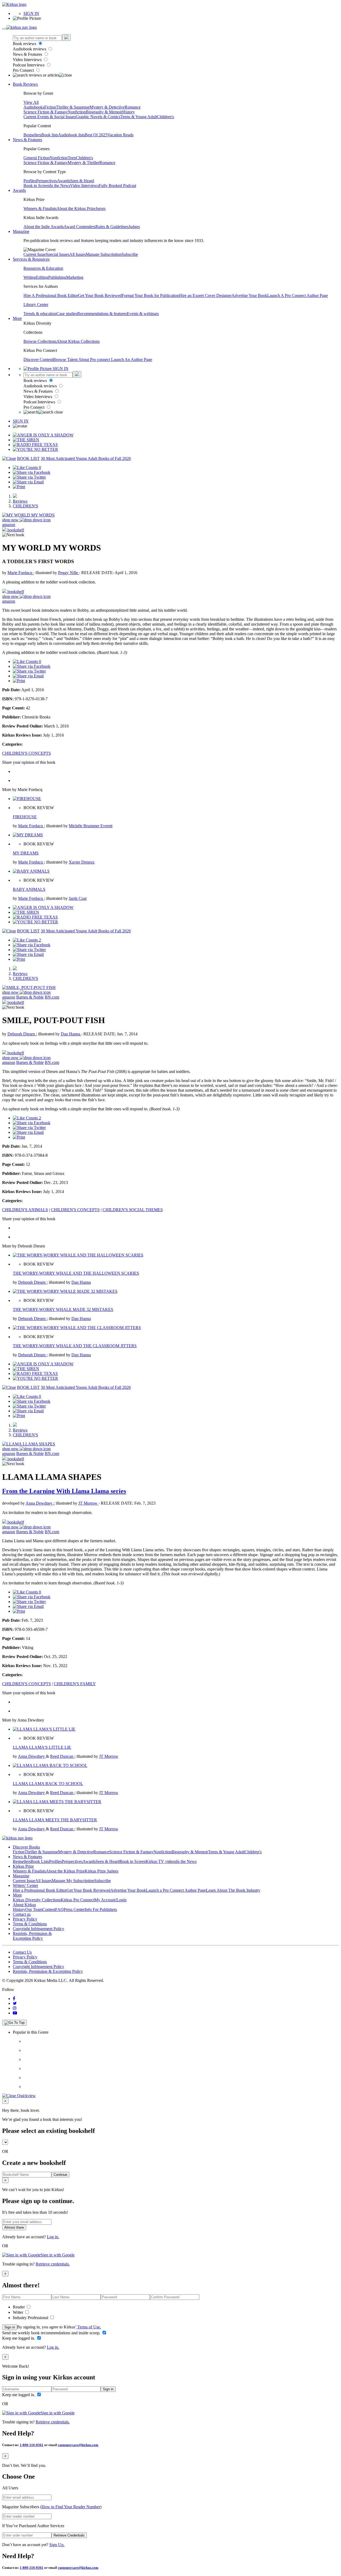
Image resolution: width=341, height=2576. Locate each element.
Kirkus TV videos (161, 1861)
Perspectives (47, 181)
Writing (30, 277)
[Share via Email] (28, 482)
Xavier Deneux (82, 862)
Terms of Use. (89, 2327)
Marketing (75, 277)
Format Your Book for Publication (150, 295)
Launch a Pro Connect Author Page (176, 1890)
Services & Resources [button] (31, 259)
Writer (19, 2312)
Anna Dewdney (40, 1503)
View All (31, 102)
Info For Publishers (101, 1909)
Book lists (50, 135)
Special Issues (58, 254)
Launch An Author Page (132, 359)
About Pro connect (95, 359)
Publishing (57, 277)
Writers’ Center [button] (25, 1885)
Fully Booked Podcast (117, 186)
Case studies (67, 314)
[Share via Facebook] (32, 472)
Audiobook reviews (30, 49)
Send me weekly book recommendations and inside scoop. (52, 2333)
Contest (49, 1909)
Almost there (14, 2227)
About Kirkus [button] (24, 1905)
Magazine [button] (21, 231)
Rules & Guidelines (112, 227)
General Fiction (36, 158)
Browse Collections (40, 341)
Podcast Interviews (29, 65)
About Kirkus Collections (78, 341)
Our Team (34, 1909)
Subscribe (130, 254)
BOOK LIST (28, 458)
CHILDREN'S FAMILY (75, 1684)
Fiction (50, 107)
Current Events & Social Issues (50, 117)
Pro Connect (24, 70)
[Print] (19, 487)
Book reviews (25, 44)
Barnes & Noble (30, 997)
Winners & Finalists (40, 208)
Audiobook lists (71, 135)
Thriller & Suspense (73, 107)
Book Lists (40, 1861)
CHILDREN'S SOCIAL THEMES (133, 1210)
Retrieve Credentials (69, 2535)
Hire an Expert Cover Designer (205, 295)
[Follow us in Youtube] (15, 2013)
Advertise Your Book (249, 295)
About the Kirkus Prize (76, 208)
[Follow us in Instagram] (15, 2008)
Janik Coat (78, 898)
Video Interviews (28, 60)
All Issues (78, 254)
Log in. (53, 2237)
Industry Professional (31, 2318)
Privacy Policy (25, 1919)
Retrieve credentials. (53, 2264)
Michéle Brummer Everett (91, 826)
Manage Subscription (104, 254)
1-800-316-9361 (32, 2445)
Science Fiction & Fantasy (46, 112)
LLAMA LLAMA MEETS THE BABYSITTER (55, 1820)
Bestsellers (32, 135)
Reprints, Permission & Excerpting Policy (32, 1936)
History (129, 112)
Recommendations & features (102, 314)
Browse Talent (66, 359)
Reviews (20, 501)
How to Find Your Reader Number (71, 2507)
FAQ (59, 1909)
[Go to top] (14, 2023)
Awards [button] (19, 190)
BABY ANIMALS (29, 889)
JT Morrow (88, 1503)
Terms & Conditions (30, 1924)
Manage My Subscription (73, 1881)
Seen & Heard (82, 181)
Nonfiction (77, 112)
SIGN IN (31, 13)
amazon (9, 525)
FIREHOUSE (25, 817)
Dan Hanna (71, 1034)
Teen (72, 158)
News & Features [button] (27, 140)
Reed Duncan (62, 1756)
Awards (64, 181)
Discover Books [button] (26, 1847)
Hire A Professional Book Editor (51, 295)
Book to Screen (36, 186)
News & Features (28, 54)
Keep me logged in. (19, 2338)
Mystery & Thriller (84, 163)
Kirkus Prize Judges (102, 1871)
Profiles (30, 181)
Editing (42, 277)
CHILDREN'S (25, 506)
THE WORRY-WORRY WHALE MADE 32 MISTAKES (63, 1309)
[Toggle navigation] (4, 29)
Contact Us (22, 1952)
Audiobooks (34, 107)
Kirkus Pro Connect (78, 1900)
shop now (11, 520)
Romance (133, 107)
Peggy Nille (69, 573)
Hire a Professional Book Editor (40, 1890)
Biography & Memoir (104, 112)
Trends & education (40, 314)
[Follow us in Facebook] (14, 1999)
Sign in (10, 2327)
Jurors (100, 208)
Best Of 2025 (96, 135)
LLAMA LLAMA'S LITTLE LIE (42, 1747)
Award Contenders (80, 227)
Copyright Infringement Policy (38, 1929)
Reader (19, 2307)
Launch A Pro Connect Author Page (298, 295)
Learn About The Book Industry (233, 1890)
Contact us (22, 1914)
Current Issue (35, 254)
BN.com (52, 997)
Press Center (74, 1909)
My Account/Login (110, 1900)
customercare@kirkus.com (78, 2445)
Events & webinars (143, 314)
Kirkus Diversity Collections (37, 1900)
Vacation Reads (120, 135)
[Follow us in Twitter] (15, 2003)
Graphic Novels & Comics (98, 117)
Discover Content (38, 359)
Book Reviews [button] (25, 84)
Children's (165, 117)
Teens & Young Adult (139, 117)
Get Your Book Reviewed (100, 295)
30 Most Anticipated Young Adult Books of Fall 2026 (86, 458)
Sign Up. (57, 2545)
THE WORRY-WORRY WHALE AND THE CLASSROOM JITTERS (75, 1346)
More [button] (17, 318)
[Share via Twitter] (29, 477)
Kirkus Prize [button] (23, 1866)
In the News (60, 186)
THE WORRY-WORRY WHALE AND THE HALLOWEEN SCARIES (76, 1273)
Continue (60, 2175)
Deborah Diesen (22, 1034)
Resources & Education (43, 268)
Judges (134, 227)
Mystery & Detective (107, 107)
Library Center (36, 305)
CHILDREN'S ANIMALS (25, 1210)
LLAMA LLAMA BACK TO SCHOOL (48, 1784)
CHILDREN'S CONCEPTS (27, 753)
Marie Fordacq (20, 573)
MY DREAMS (26, 853)
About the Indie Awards (44, 227)
